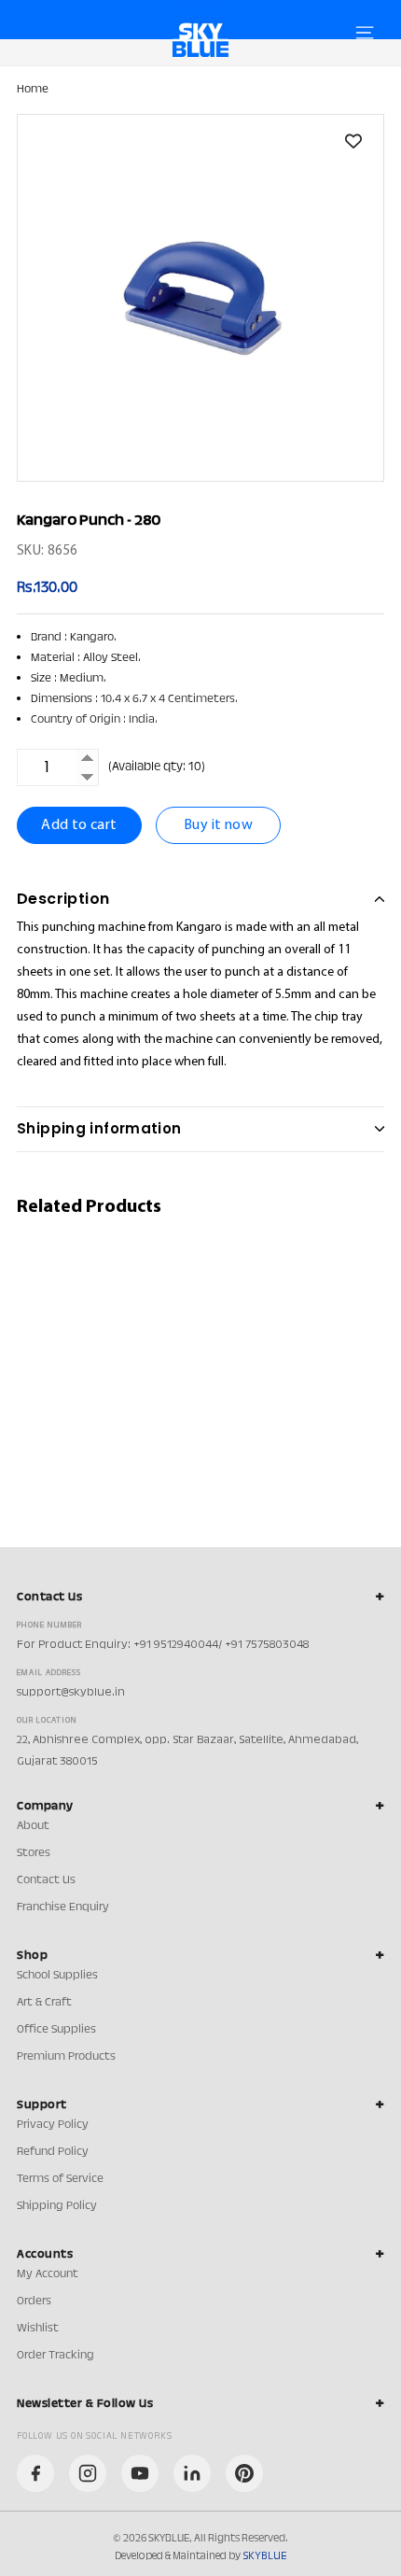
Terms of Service (60, 2179)
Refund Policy (53, 2152)
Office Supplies (56, 2030)
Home (33, 90)
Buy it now (218, 825)
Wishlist (38, 2329)
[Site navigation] (365, 33)
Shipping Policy (57, 2206)
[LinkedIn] (192, 2473)
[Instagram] (88, 2473)
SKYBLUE (264, 2556)
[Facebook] (35, 2473)
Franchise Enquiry (63, 1907)
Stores (34, 1853)
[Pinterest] (244, 2473)
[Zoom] (200, 298)
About (33, 1826)
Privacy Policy (53, 2125)
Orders (34, 2302)
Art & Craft (44, 2003)
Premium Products (66, 2057)
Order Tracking (55, 2356)
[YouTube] (140, 2473)
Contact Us (46, 1880)
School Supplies (57, 1976)
